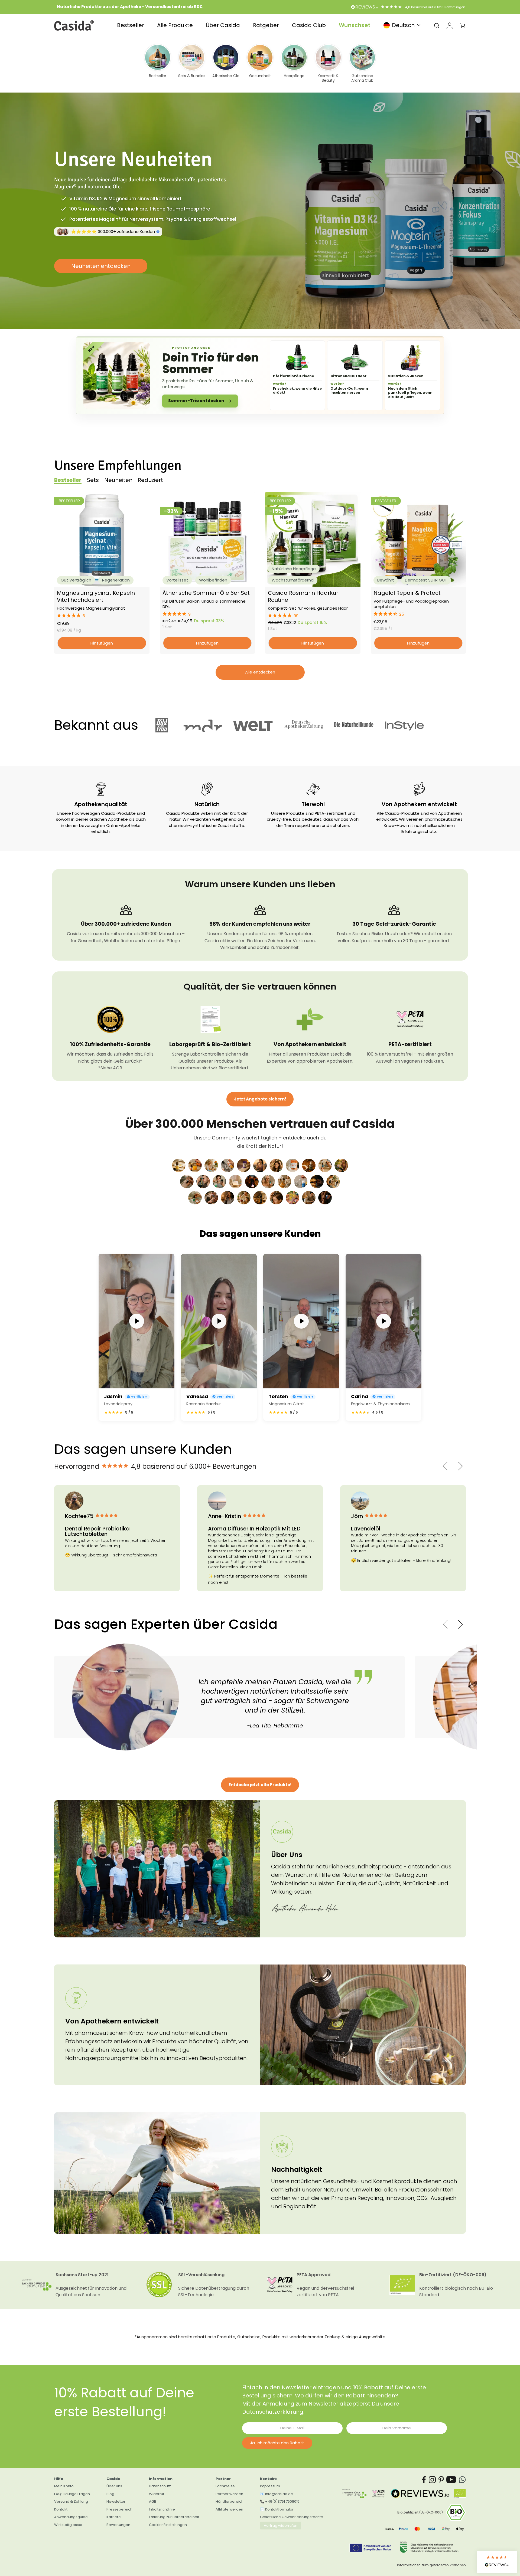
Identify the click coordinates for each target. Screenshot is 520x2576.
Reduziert (150, 480)
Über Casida (223, 25)
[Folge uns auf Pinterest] (441, 2480)
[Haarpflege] (294, 63)
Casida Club (309, 25)
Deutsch (403, 25)
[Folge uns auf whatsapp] (462, 2480)
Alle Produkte (175, 25)
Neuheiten (118, 480)
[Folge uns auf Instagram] (432, 2480)
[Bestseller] (158, 63)
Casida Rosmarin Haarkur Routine (303, 596)
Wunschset (355, 25)
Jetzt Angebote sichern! (260, 1099)
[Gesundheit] (260, 63)
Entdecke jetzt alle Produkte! (260, 1785)
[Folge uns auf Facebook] (424, 2480)
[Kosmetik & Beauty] (328, 63)
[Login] (450, 25)
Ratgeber (266, 25)
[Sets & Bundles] (192, 63)
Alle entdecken (260, 672)
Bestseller (131, 25)
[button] (102, 616)
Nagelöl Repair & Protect (407, 593)
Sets (93, 480)
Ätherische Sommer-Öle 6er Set (206, 593)
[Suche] (437, 25)
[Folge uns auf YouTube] (451, 2480)
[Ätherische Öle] (226, 63)
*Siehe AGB (110, 1068)
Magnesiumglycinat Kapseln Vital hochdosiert (96, 596)
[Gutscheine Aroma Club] (362, 63)
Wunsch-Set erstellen (101, 275)
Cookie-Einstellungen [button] (168, 2525)
